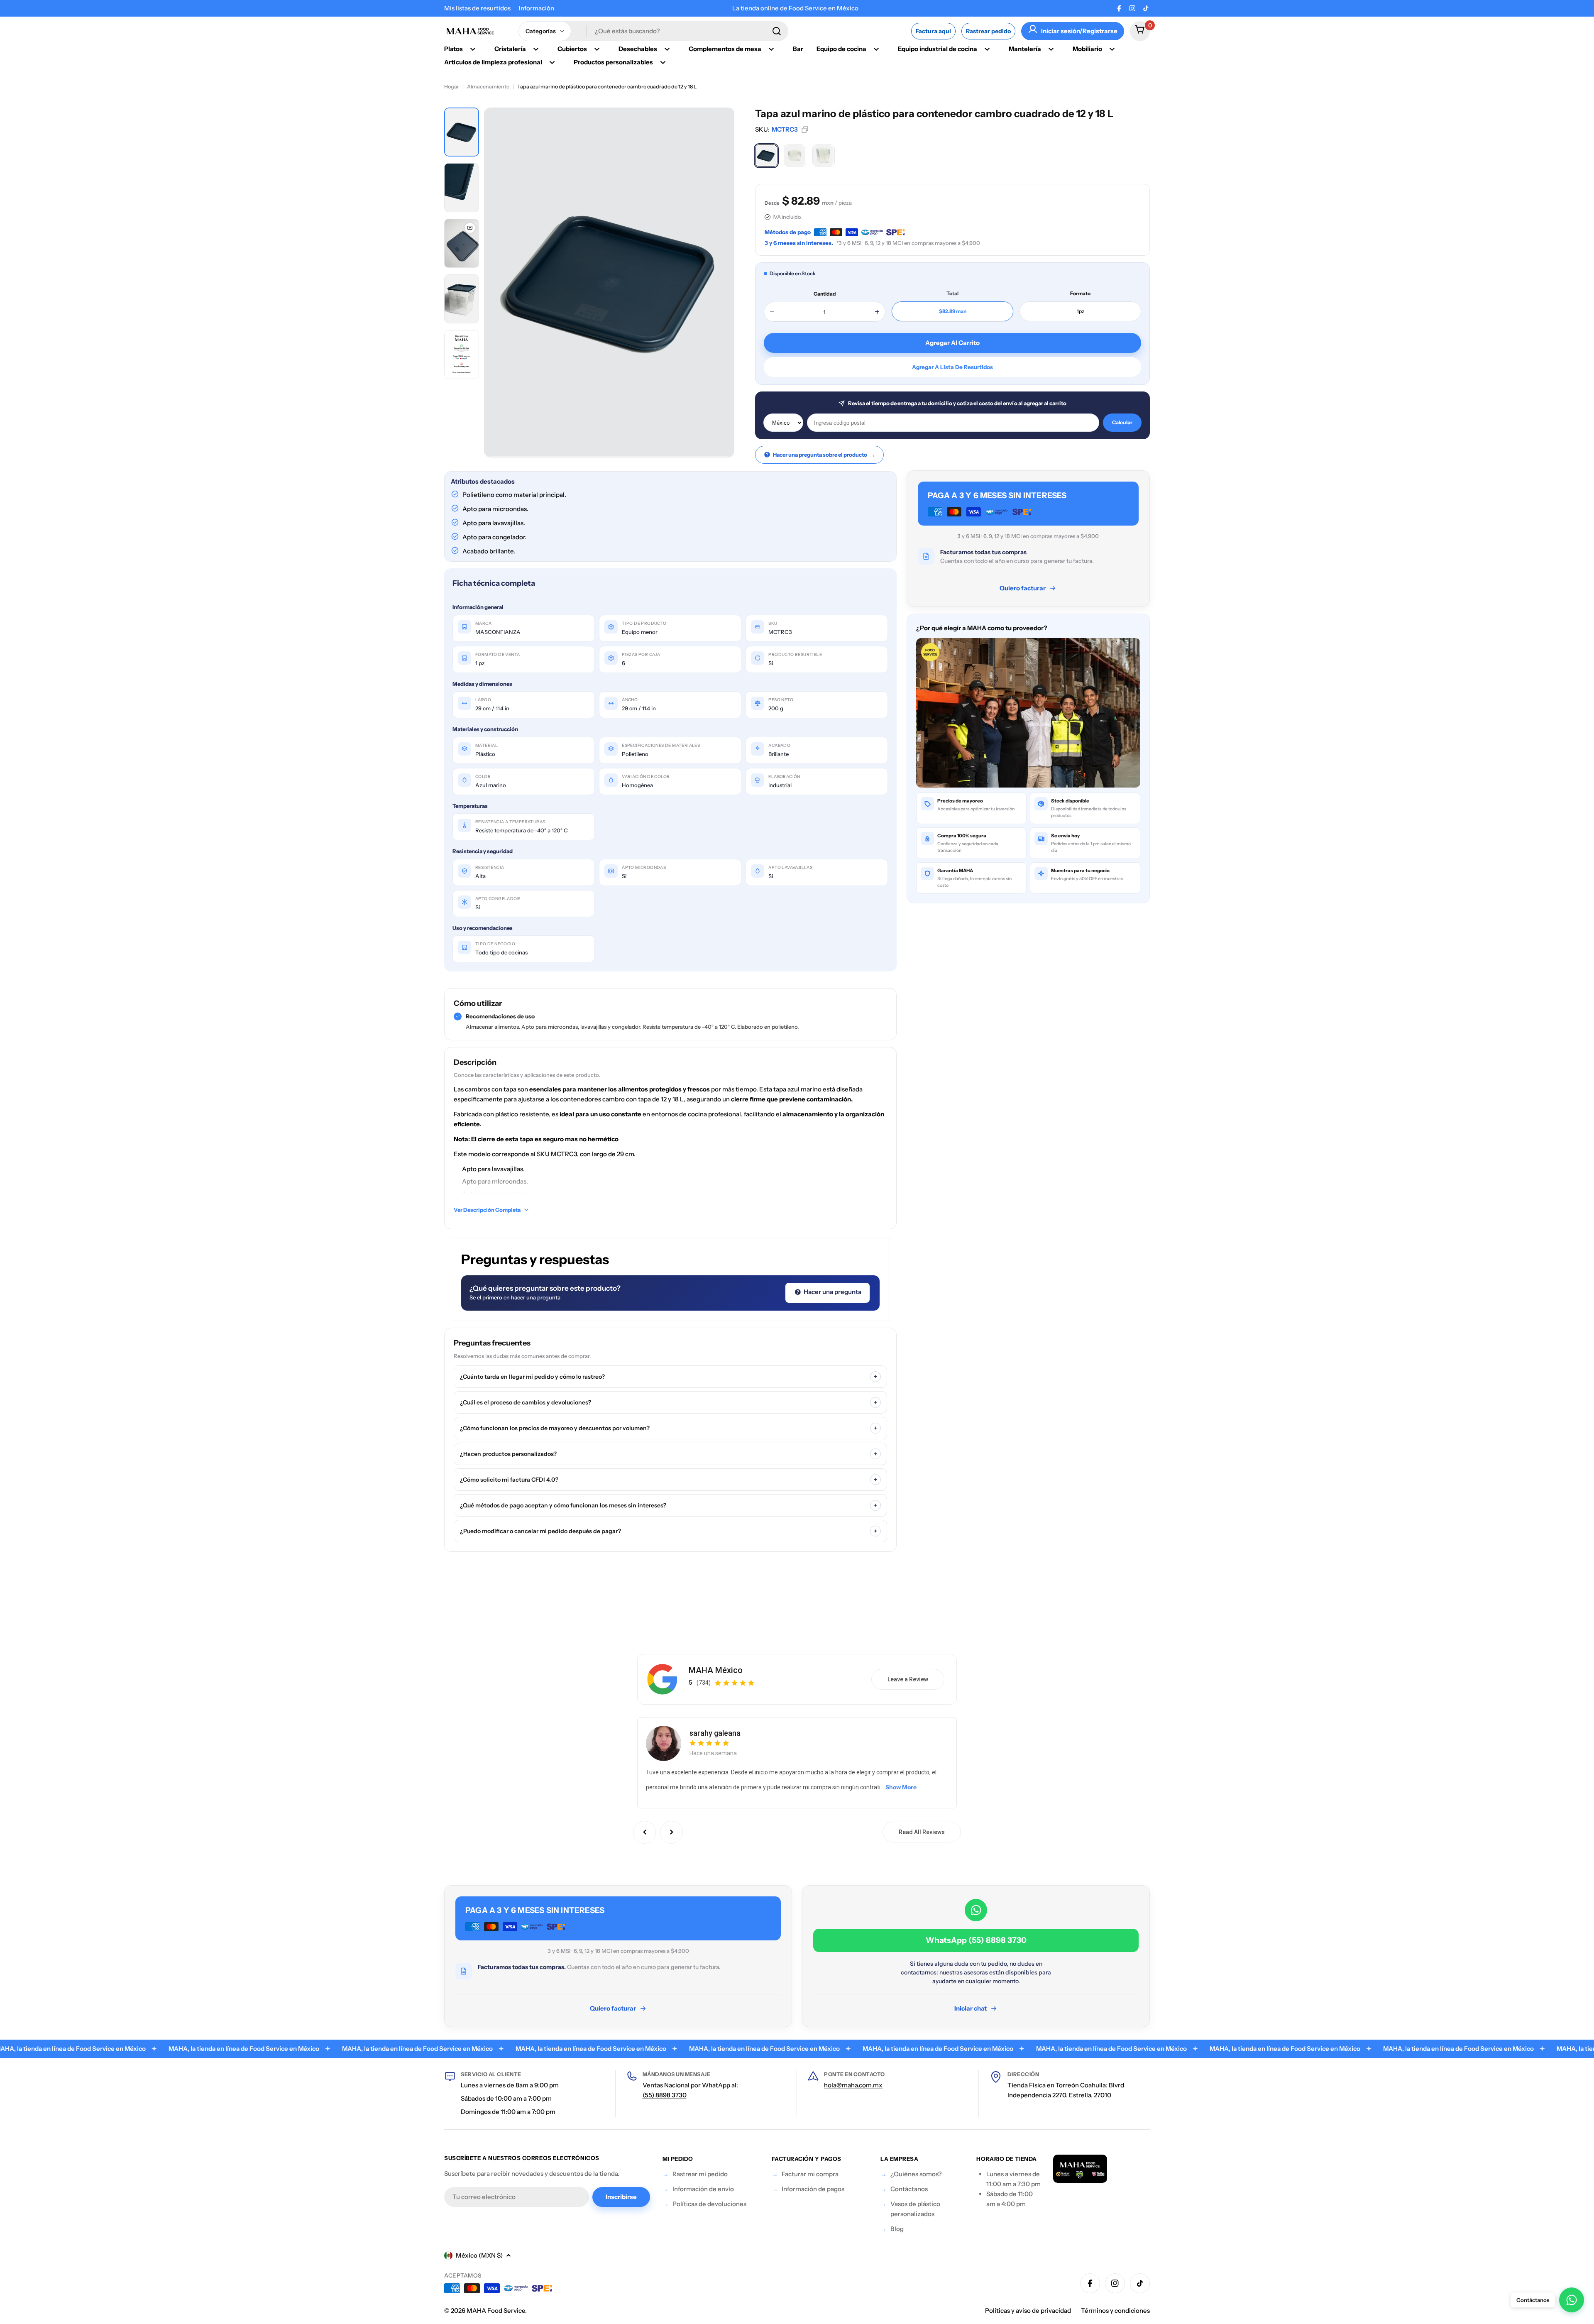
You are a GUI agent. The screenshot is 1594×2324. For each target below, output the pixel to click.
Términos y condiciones (1115, 2311)
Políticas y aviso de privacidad (1028, 2311)
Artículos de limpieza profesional (493, 62)
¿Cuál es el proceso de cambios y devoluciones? (669, 1402)
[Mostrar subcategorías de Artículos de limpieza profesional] (552, 62)
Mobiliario (1087, 49)
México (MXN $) (479, 2255)
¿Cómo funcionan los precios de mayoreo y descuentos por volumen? (669, 1428)
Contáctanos (909, 2189)
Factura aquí (933, 31)
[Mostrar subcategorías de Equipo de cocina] (876, 49)
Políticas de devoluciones (709, 2204)
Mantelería (1025, 49)
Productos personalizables (613, 62)
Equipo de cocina (841, 49)
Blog (897, 2229)
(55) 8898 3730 (665, 2095)
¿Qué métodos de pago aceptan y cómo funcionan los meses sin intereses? (669, 1505)
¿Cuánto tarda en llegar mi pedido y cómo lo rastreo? (669, 1377)
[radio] (766, 156)
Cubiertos (572, 49)
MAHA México (716, 1670)
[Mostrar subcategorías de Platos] (473, 49)
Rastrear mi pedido (700, 2174)
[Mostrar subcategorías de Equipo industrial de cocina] (987, 49)
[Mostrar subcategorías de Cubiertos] (597, 49)
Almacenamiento (488, 87)
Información (537, 8)
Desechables (638, 49)
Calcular (1122, 422)
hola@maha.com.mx (853, 2085)
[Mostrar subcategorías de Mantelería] (1051, 49)
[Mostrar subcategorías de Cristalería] (536, 49)
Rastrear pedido (988, 31)
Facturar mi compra (810, 2174)
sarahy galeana (715, 1733)
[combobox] (653, 31)
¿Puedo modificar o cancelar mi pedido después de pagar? (669, 1531)
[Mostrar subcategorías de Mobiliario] (1112, 49)
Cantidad (825, 294)
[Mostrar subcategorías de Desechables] (667, 49)
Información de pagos (813, 2189)
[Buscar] (777, 31)
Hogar (452, 87)
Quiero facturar (1023, 588)
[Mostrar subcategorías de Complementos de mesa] (771, 49)
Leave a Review (908, 1679)
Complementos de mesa (725, 49)
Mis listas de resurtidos (477, 8)
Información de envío (703, 2189)
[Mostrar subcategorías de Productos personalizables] (663, 62)
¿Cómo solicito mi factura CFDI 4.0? (669, 1480)
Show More (901, 1787)
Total (952, 293)
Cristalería (510, 49)
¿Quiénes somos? (916, 2174)
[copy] (805, 130)
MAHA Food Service (496, 2311)
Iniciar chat (971, 2008)
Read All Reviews (922, 1832)
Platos (454, 49)
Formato (1080, 293)
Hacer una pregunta (832, 1292)
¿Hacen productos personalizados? (669, 1454)
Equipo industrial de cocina (938, 49)
